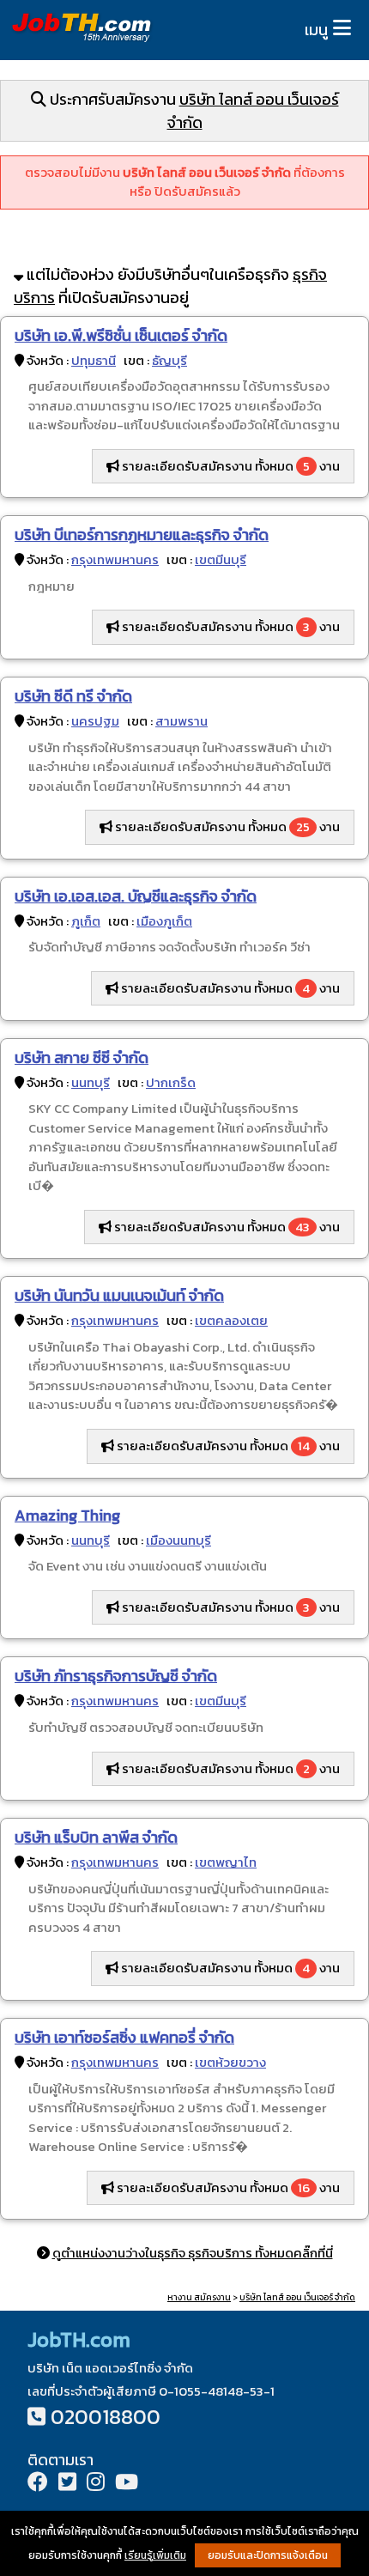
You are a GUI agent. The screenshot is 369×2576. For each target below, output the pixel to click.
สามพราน (181, 721)
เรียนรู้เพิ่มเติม (155, 2555)
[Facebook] (38, 2484)
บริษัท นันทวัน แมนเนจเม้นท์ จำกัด (119, 1295)
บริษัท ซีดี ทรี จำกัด (73, 696)
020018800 (106, 2417)
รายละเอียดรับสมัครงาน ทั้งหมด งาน (230, 466)
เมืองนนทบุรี (178, 1540)
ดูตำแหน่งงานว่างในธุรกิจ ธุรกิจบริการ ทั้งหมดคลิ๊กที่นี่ (193, 2253)
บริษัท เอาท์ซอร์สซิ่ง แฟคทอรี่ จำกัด (124, 2037)
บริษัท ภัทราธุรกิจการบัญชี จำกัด (116, 1676)
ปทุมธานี (94, 360)
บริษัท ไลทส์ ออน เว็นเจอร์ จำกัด (297, 2297)
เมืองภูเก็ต (164, 921)
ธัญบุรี (169, 360)
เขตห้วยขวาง (230, 2062)
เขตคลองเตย (231, 1320)
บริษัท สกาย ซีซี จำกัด (82, 1057)
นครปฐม (95, 721)
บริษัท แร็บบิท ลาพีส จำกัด (96, 1837)
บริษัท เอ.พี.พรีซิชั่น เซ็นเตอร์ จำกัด (121, 335)
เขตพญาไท (226, 1862)
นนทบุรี (91, 1082)
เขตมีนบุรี (221, 559)
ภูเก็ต (86, 921)
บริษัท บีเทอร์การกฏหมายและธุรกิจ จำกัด (142, 535)
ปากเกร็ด (171, 1082)
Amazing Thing (67, 1515)
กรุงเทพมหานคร (115, 559)
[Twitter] (67, 2484)
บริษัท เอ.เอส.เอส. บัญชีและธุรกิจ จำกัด (136, 896)
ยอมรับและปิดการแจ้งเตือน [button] (268, 2555)
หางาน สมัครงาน (199, 2297)
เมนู (316, 30)
